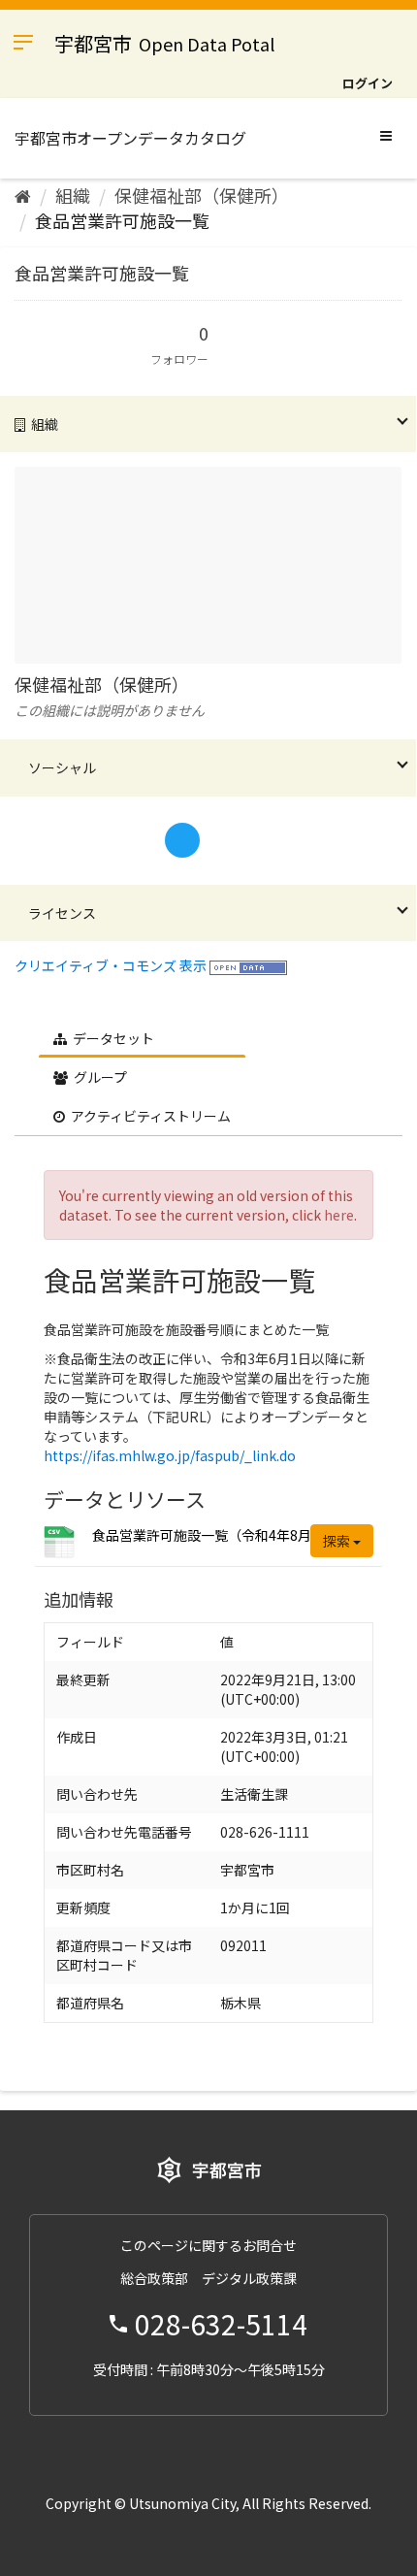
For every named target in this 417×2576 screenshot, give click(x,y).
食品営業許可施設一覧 (122, 220)
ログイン (368, 83)
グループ (99, 1077)
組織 (73, 195)
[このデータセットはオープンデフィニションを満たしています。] (248, 965)
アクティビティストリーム (149, 1116)
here (339, 1215)
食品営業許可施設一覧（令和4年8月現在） (222, 1535)
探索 (338, 1541)
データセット (112, 1038)
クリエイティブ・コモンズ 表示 (111, 965)
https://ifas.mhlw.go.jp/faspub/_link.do (170, 1455)
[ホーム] (23, 195)
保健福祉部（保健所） (202, 195)
